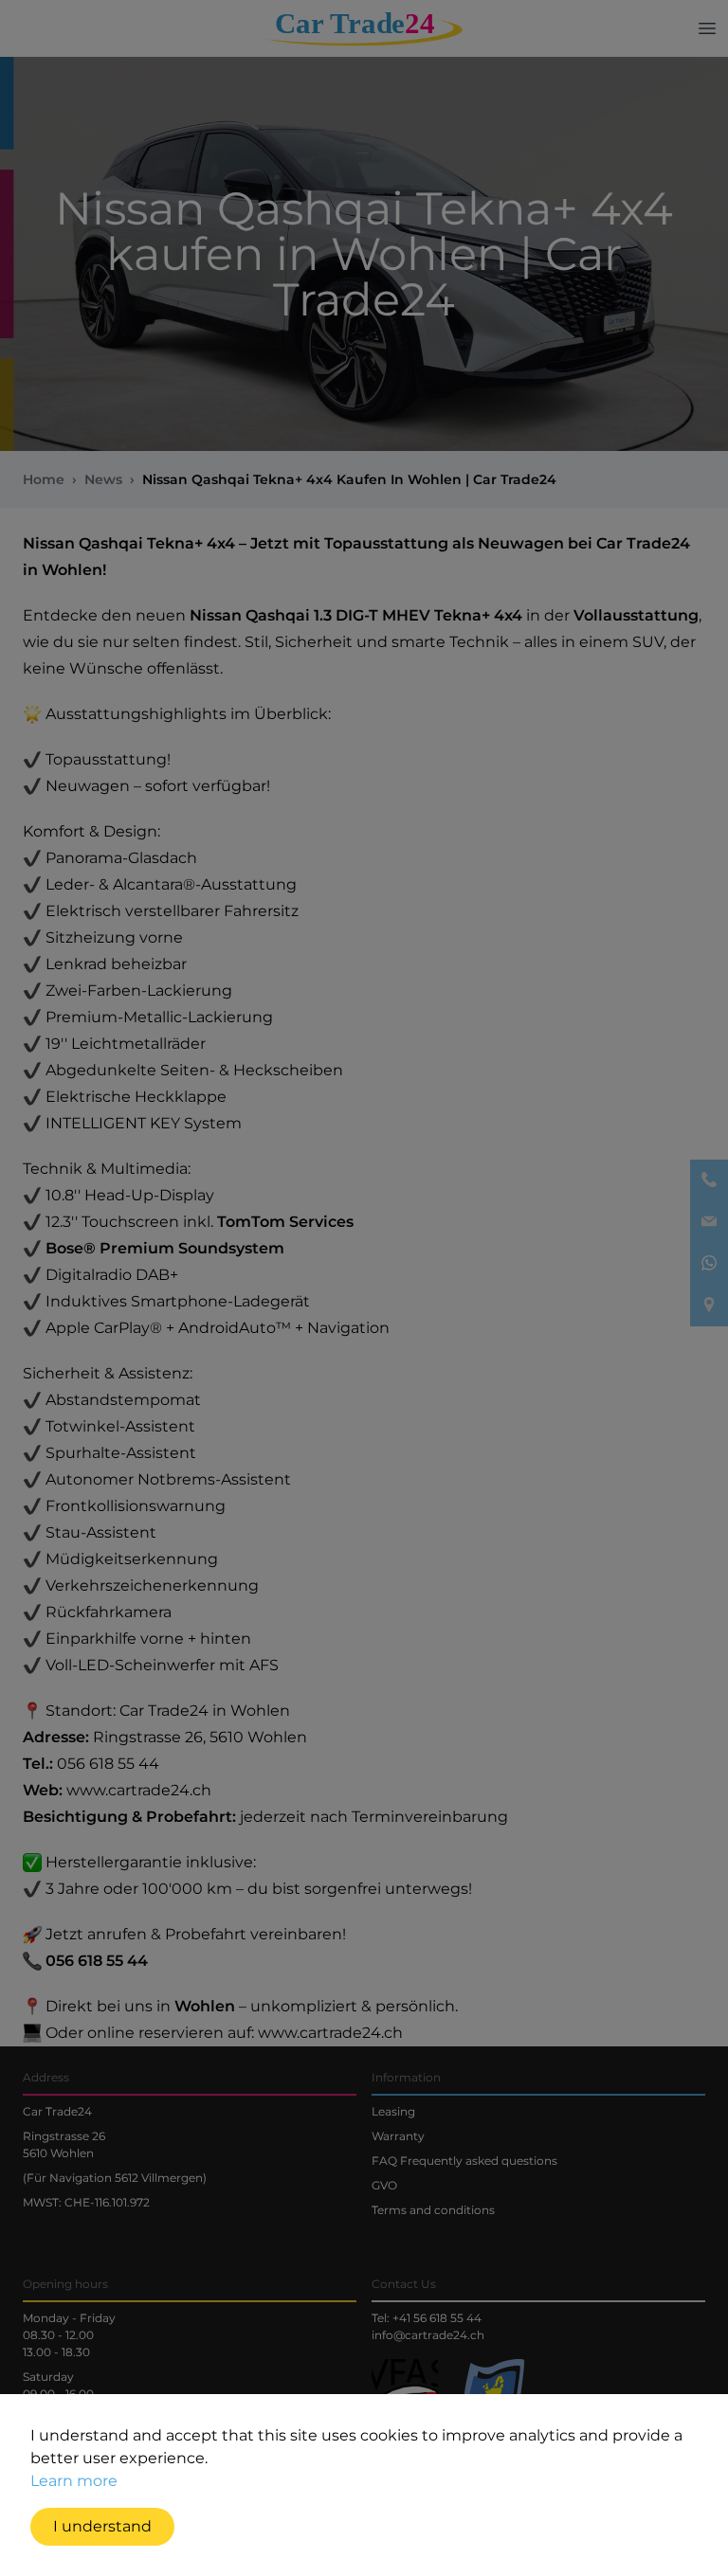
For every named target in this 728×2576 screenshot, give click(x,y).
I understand (102, 2526)
